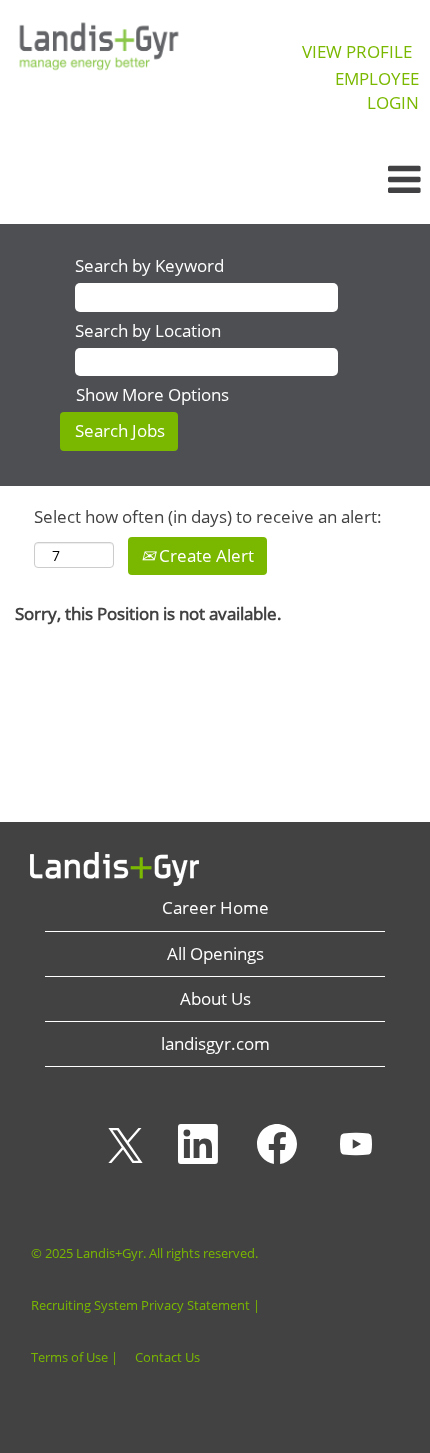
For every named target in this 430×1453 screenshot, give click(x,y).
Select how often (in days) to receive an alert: (208, 516)
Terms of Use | (74, 1357)
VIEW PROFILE (357, 51)
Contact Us (167, 1357)
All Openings (215, 953)
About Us (215, 998)
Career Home (215, 907)
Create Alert (204, 555)
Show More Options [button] (152, 394)
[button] (358, 180)
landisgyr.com (215, 1043)
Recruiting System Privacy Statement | (145, 1305)
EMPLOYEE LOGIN (377, 90)
